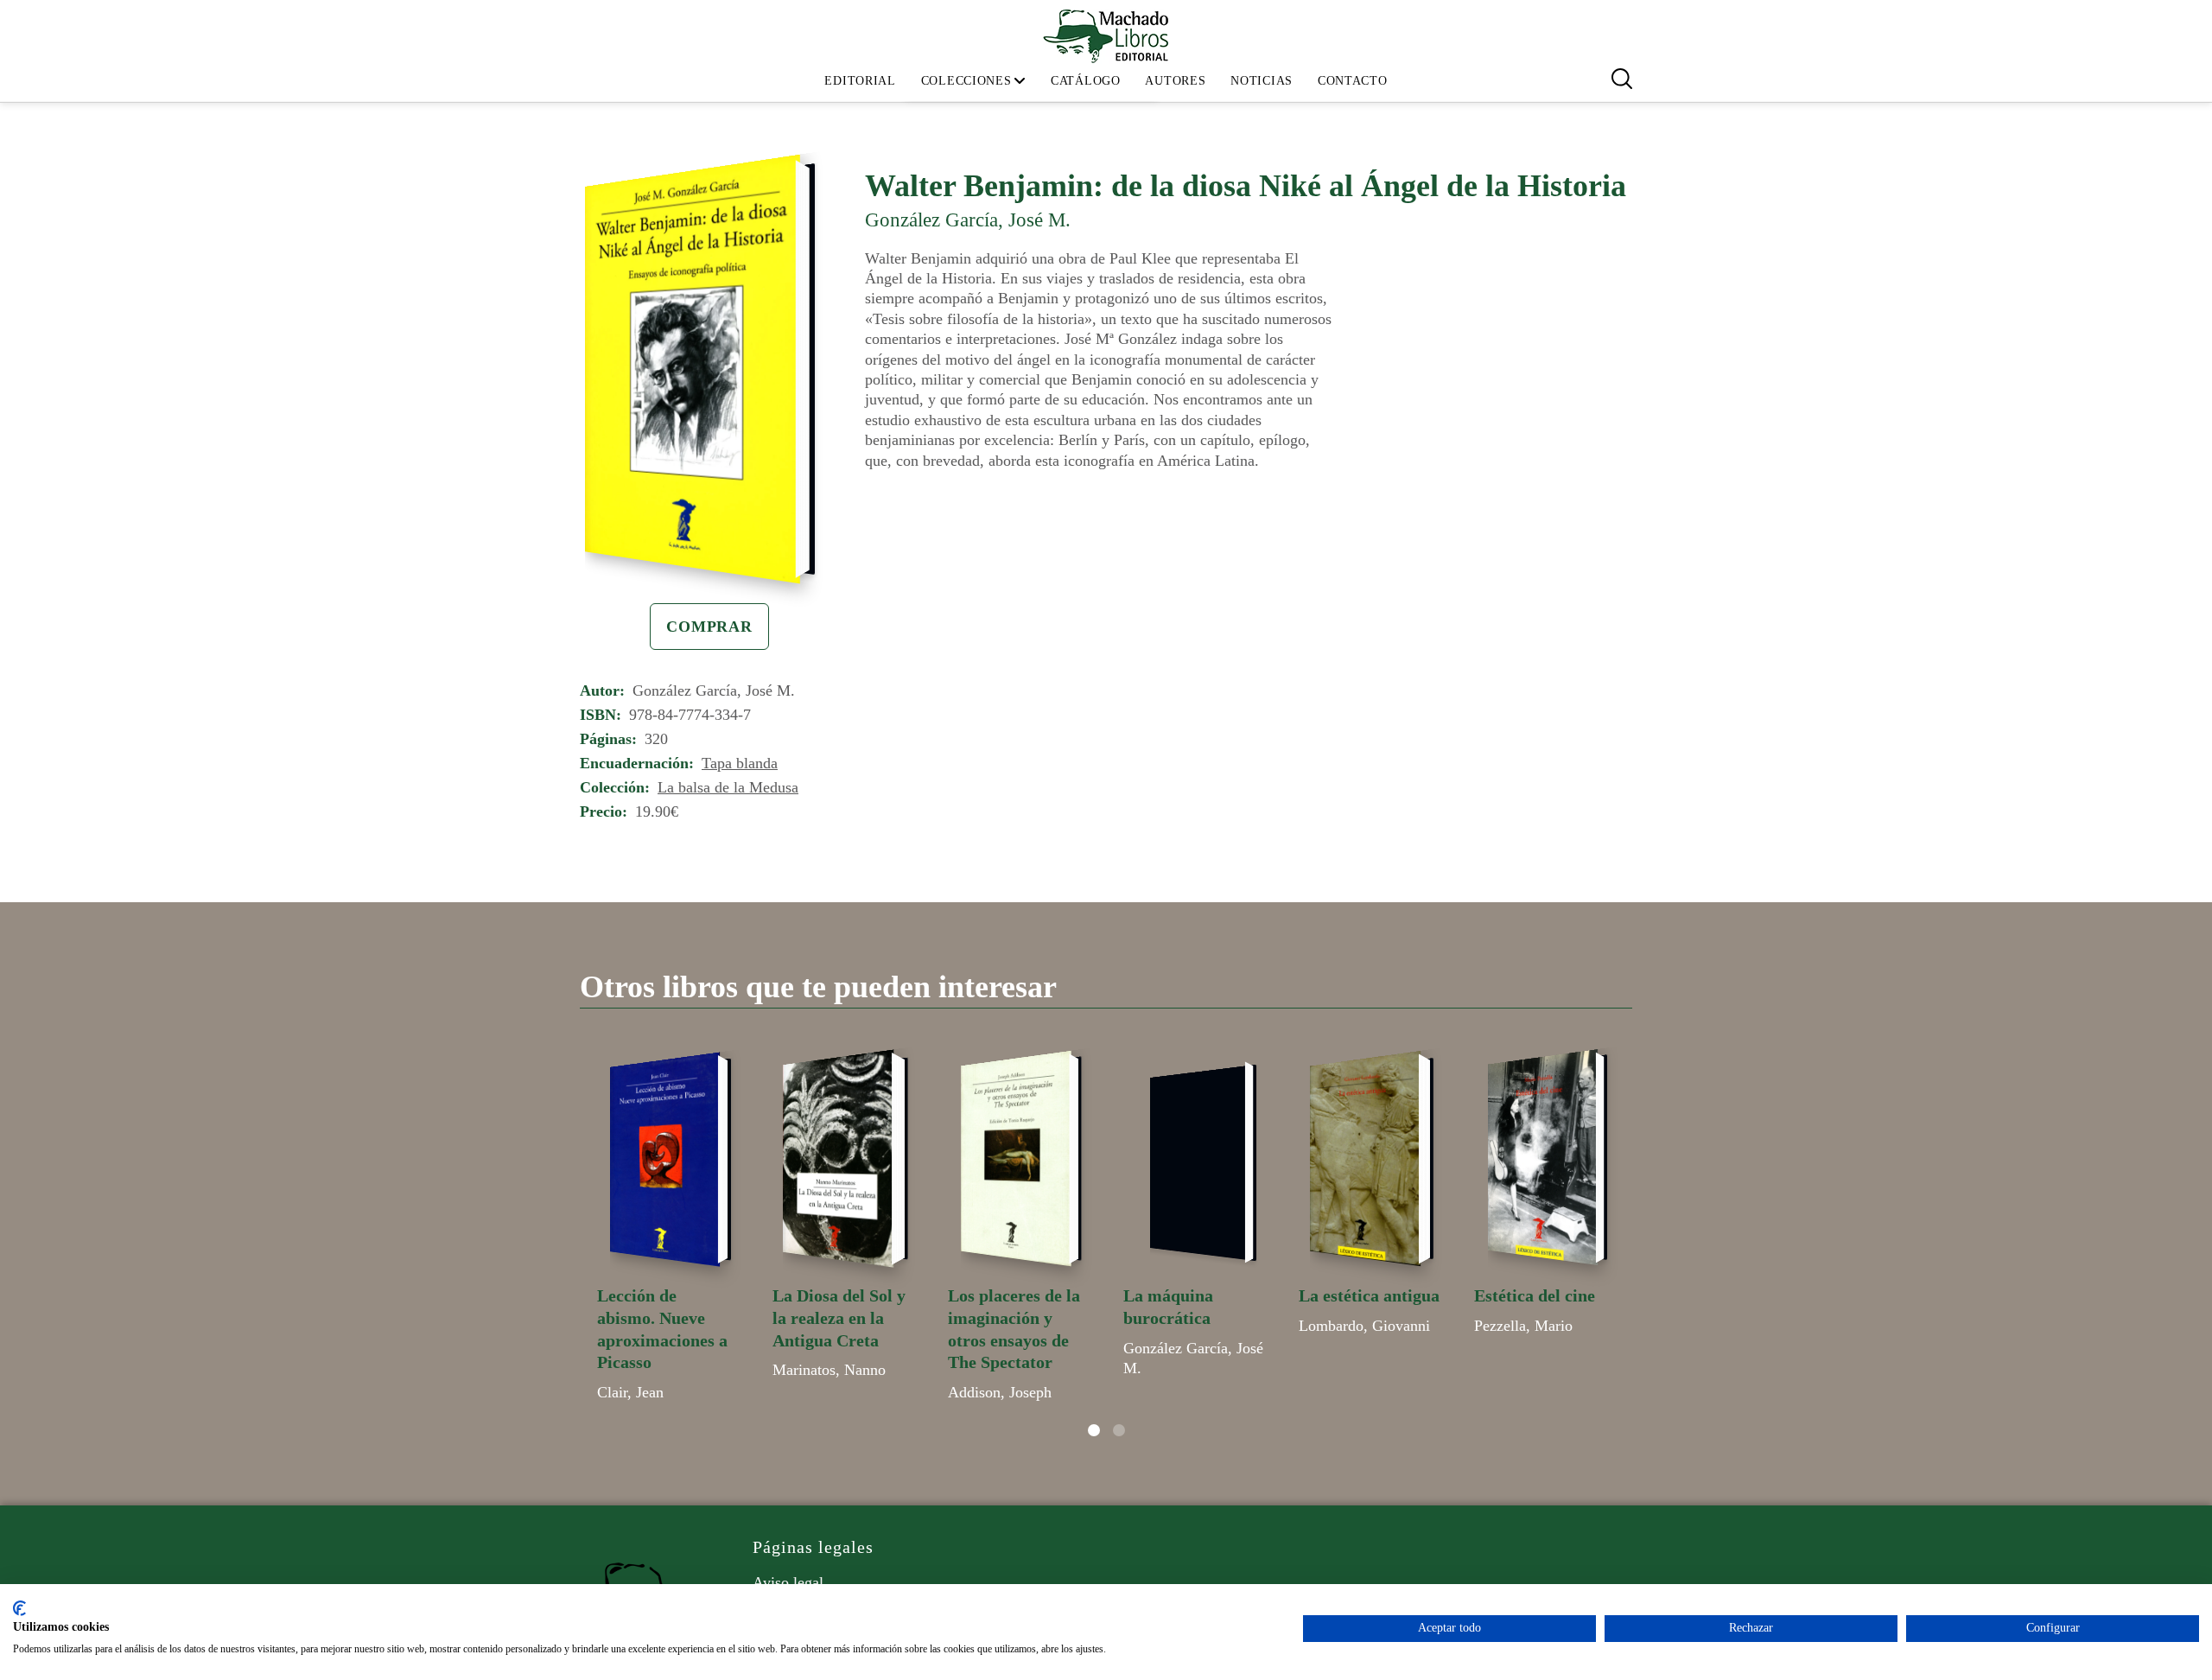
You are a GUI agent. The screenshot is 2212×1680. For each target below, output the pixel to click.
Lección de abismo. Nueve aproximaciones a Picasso (662, 1329)
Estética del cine (1535, 1295)
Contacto (1353, 80)
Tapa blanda (740, 763)
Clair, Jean (630, 1392)
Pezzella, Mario (1523, 1326)
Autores (1175, 80)
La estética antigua (1369, 1295)
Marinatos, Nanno (829, 1370)
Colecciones (966, 80)
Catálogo (1086, 80)
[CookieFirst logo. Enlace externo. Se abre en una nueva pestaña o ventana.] (19, 1608)
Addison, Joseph (1000, 1392)
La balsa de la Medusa (728, 787)
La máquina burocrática (1168, 1307)
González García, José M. (968, 220)
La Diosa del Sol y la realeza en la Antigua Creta (839, 1317)
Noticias (1262, 80)
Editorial (860, 80)
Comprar (709, 627)
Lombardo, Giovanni (1364, 1326)
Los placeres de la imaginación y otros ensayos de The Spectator (1014, 1329)
